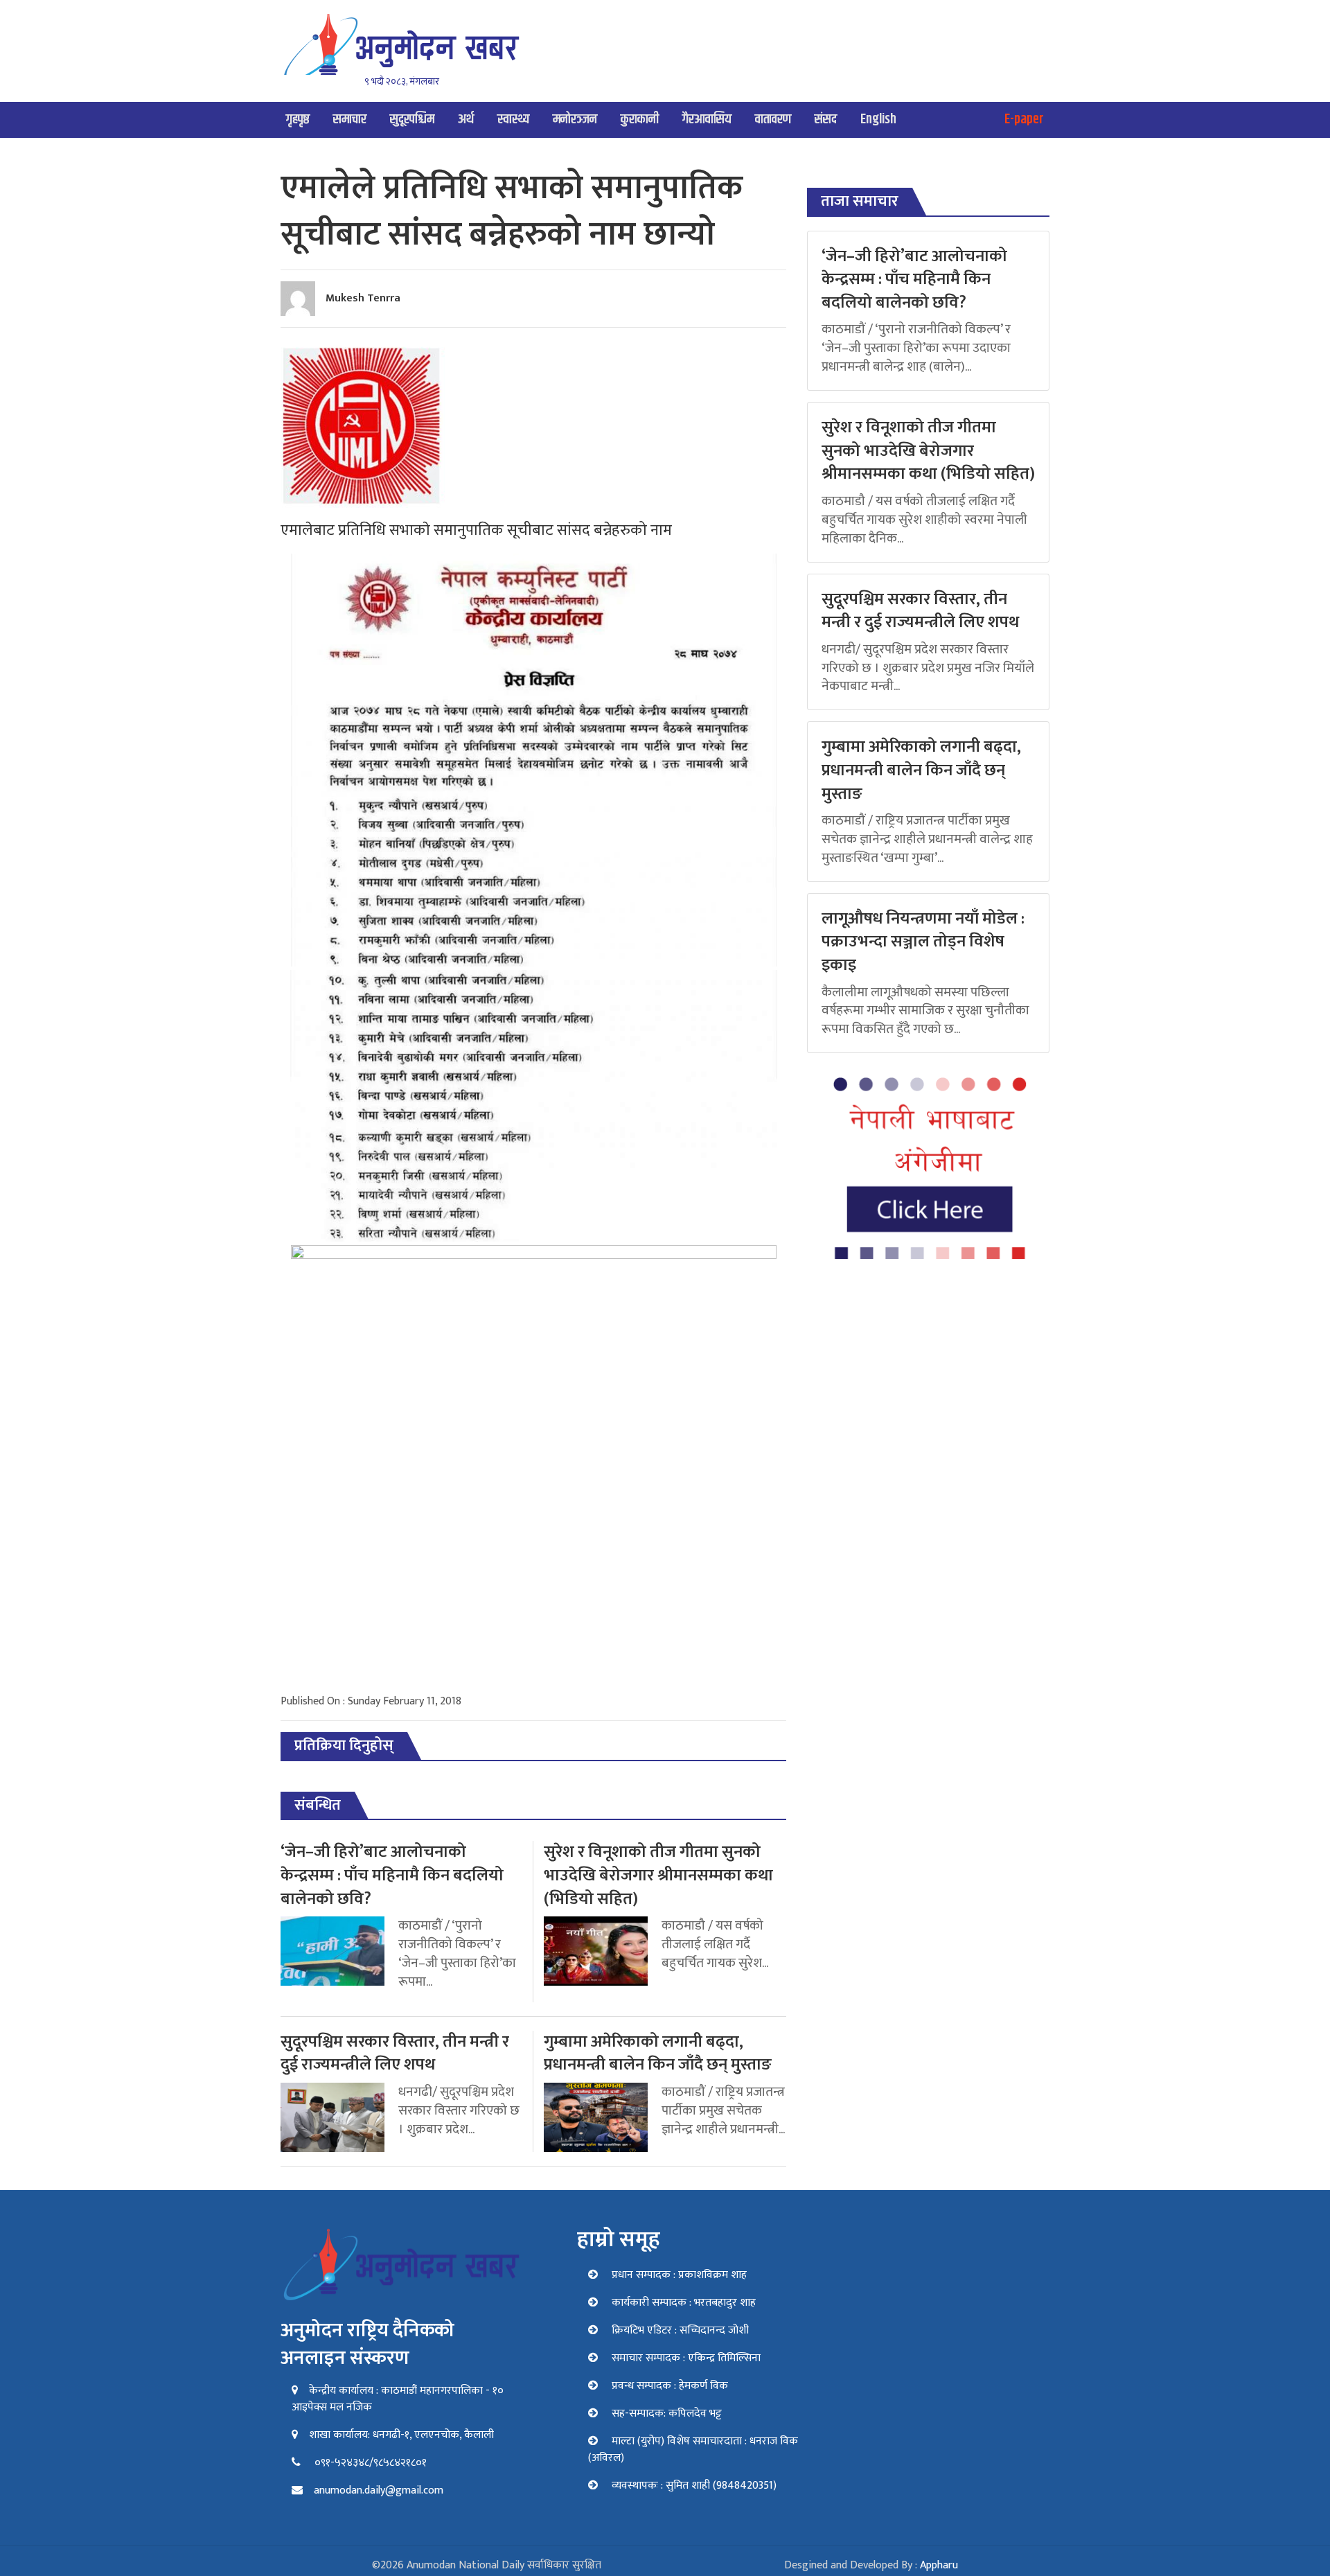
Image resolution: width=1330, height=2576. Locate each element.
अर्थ (466, 120)
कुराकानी (640, 120)
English (878, 120)
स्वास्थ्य (513, 120)
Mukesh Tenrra (363, 298)
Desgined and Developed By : (871, 2565)
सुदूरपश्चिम (412, 120)
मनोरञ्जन (575, 120)
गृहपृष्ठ (298, 120)
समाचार (350, 120)
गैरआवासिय (707, 120)
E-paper (1024, 120)
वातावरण (773, 120)
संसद (826, 120)
